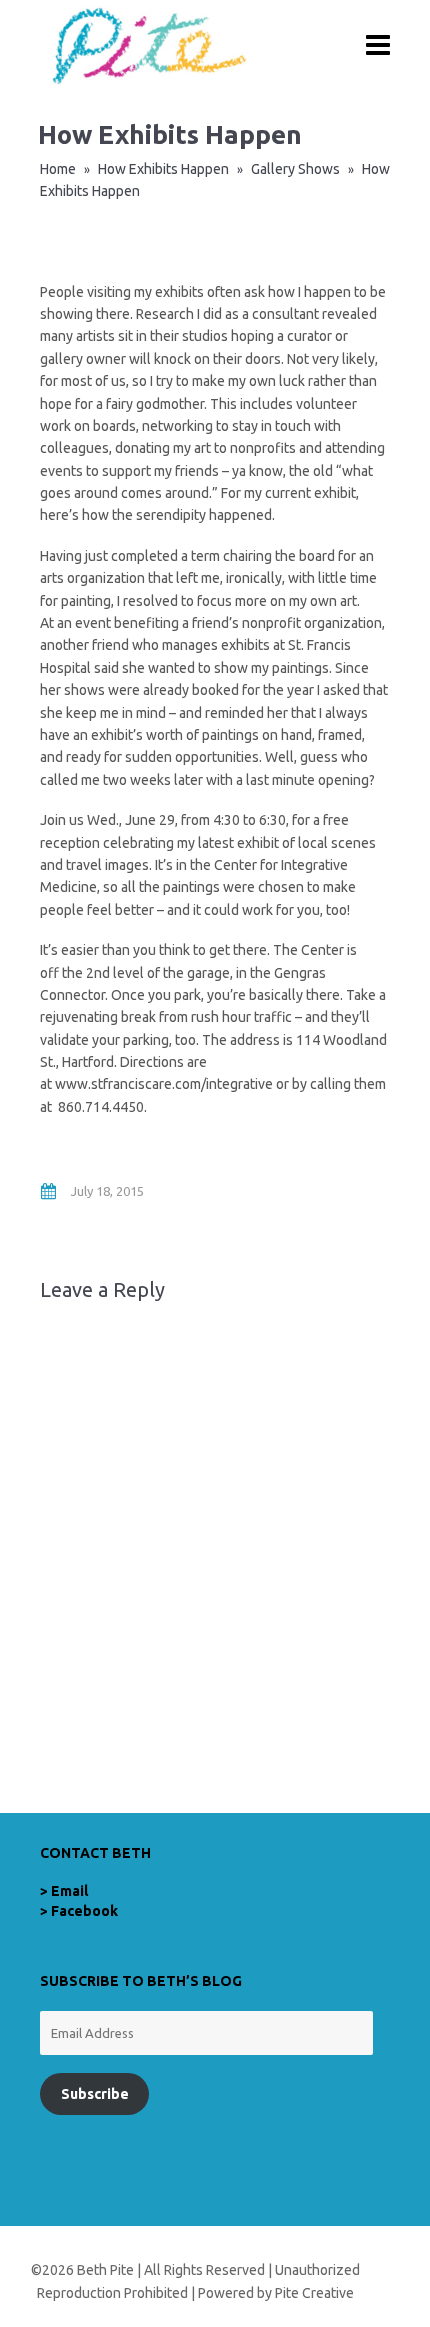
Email (69, 1891)
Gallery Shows (295, 169)
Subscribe (95, 2094)
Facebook (84, 1911)
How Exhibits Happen (163, 169)
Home (58, 169)
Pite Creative (314, 2293)
